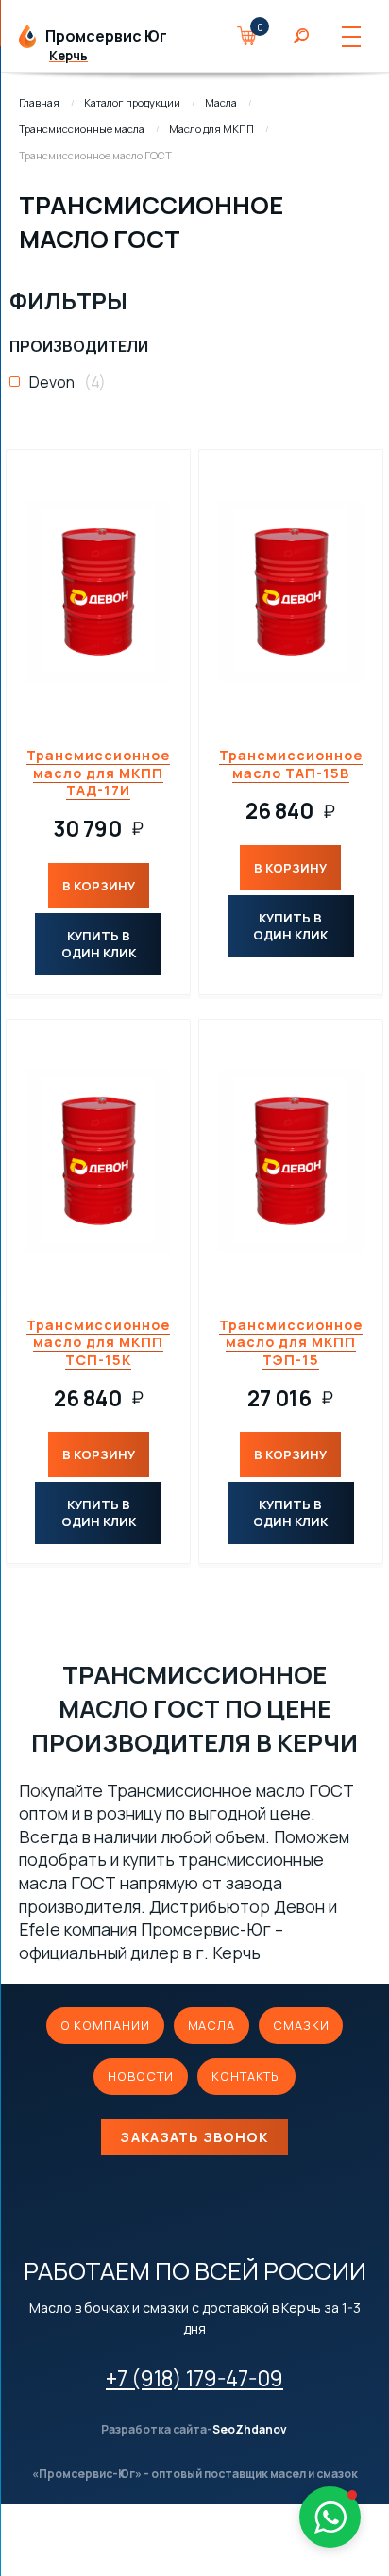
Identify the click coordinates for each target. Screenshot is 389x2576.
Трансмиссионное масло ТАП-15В (291, 764)
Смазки (301, 2025)
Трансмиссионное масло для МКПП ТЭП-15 (291, 1342)
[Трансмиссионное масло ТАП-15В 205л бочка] (291, 591)
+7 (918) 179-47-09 (194, 2378)
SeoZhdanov (250, 2430)
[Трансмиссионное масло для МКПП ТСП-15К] (98, 1161)
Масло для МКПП (211, 129)
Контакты (246, 2076)
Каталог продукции (132, 102)
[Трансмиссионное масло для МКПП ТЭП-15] (291, 1161)
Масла (221, 102)
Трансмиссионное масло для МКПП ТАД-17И (98, 773)
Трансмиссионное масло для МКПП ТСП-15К (98, 1342)
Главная (39, 102)
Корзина (256, 36)
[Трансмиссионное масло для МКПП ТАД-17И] (98, 591)
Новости (141, 2076)
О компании (105, 2025)
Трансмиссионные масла (82, 129)
